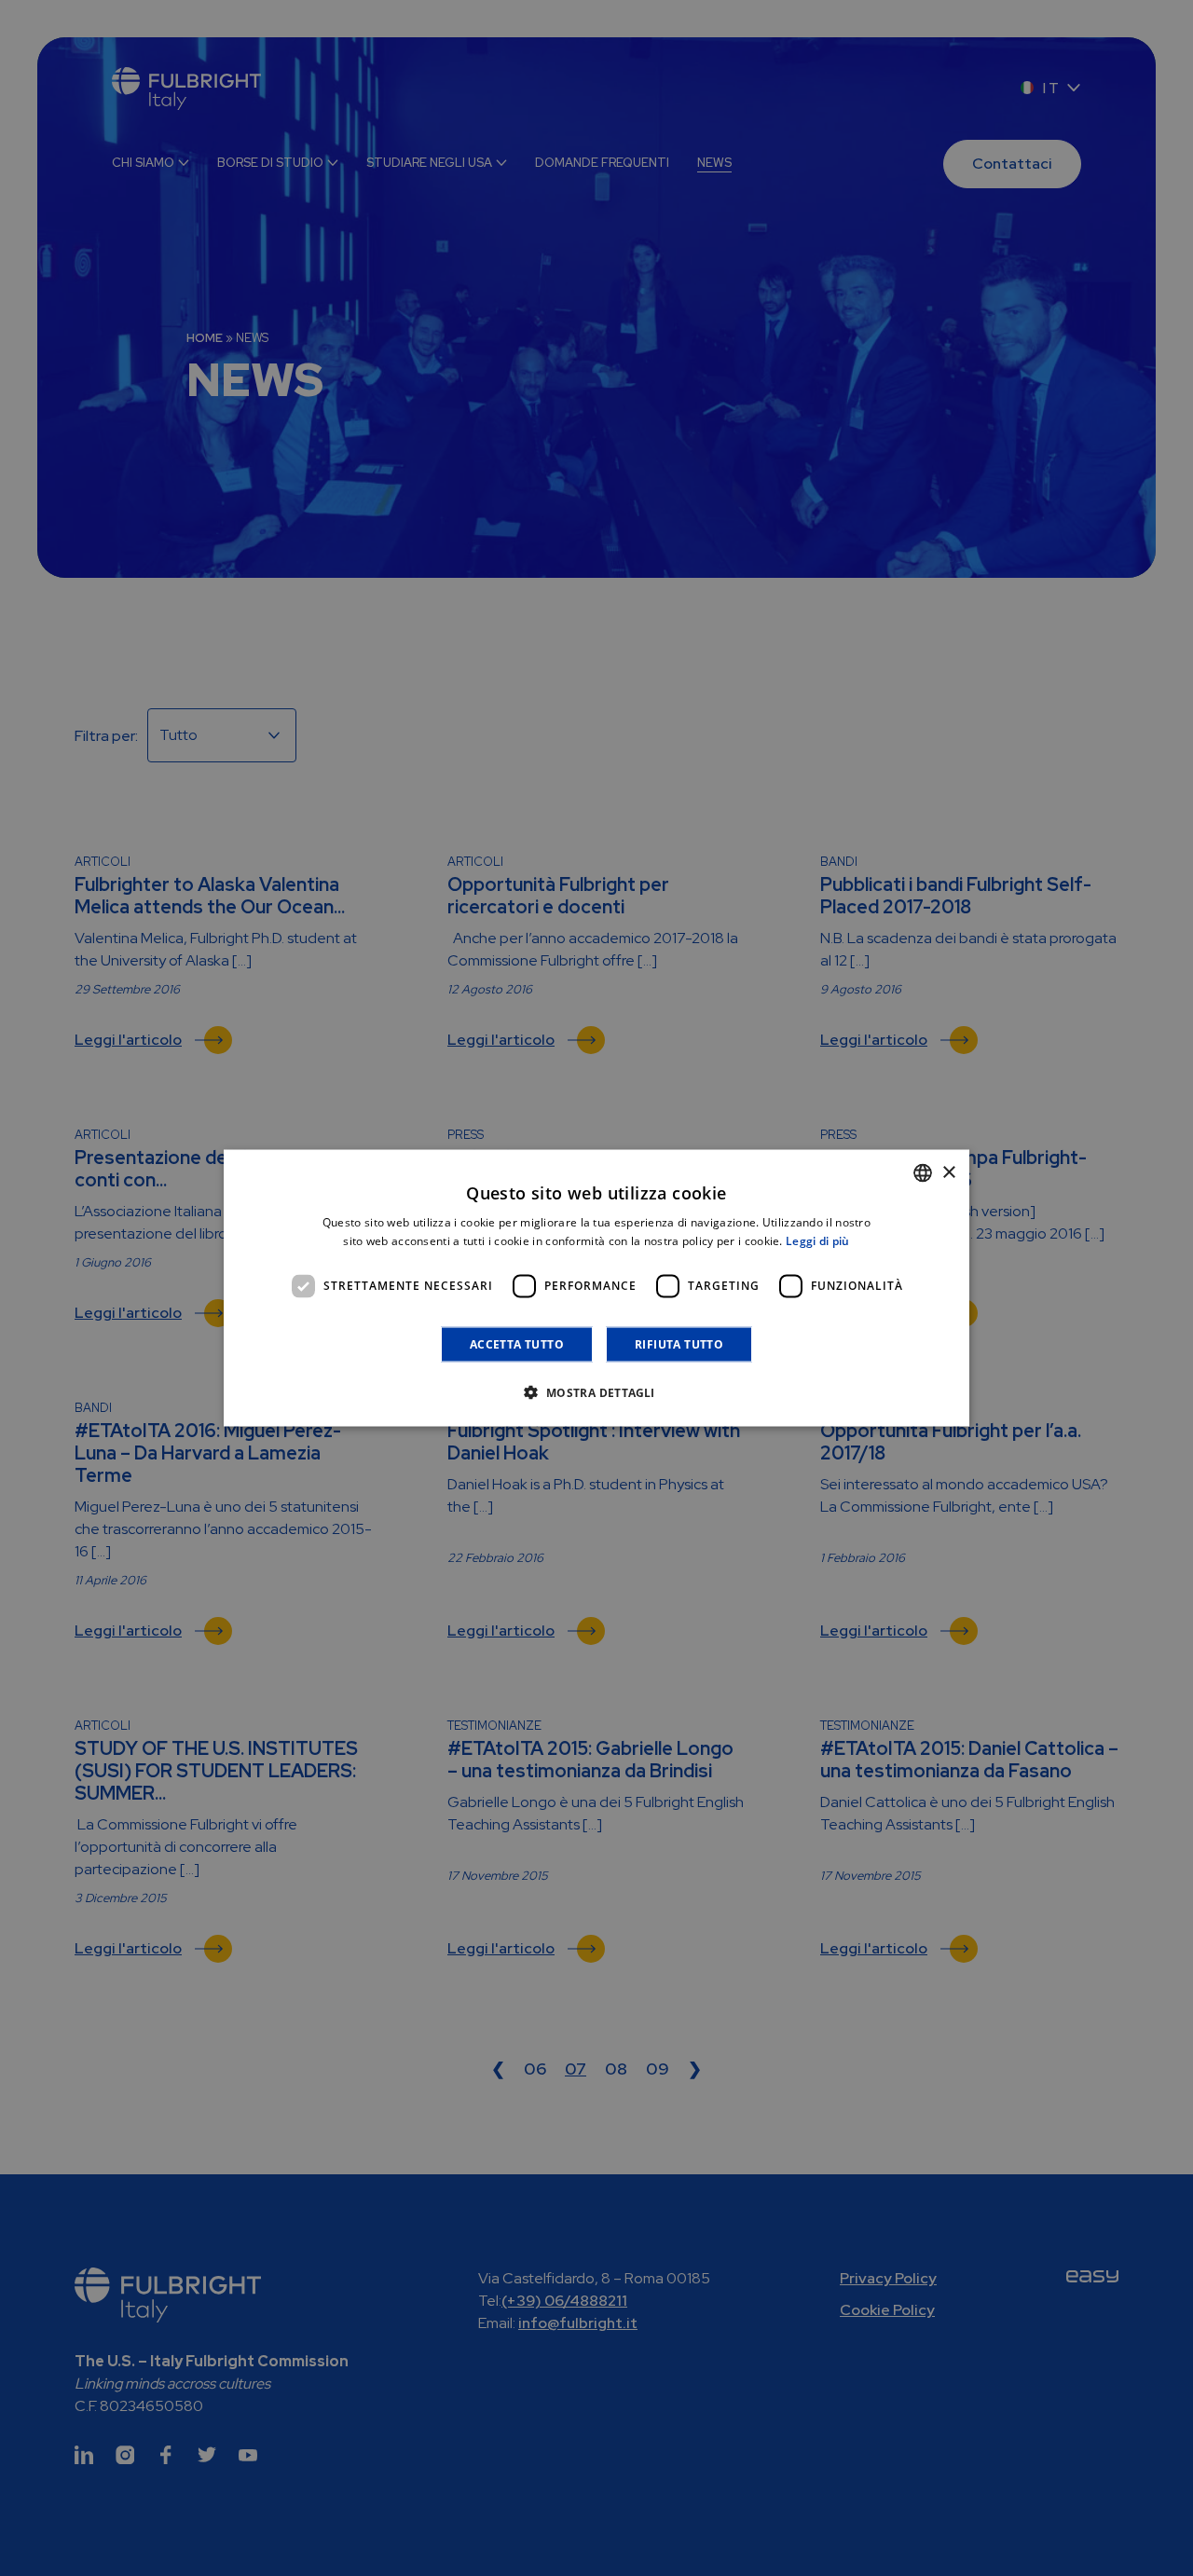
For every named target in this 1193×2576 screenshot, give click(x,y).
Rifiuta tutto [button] (679, 1343)
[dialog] (596, 1288)
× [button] (948, 1172)
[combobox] (923, 1173)
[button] (596, 1391)
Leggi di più (818, 1241)
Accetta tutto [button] (517, 1343)
